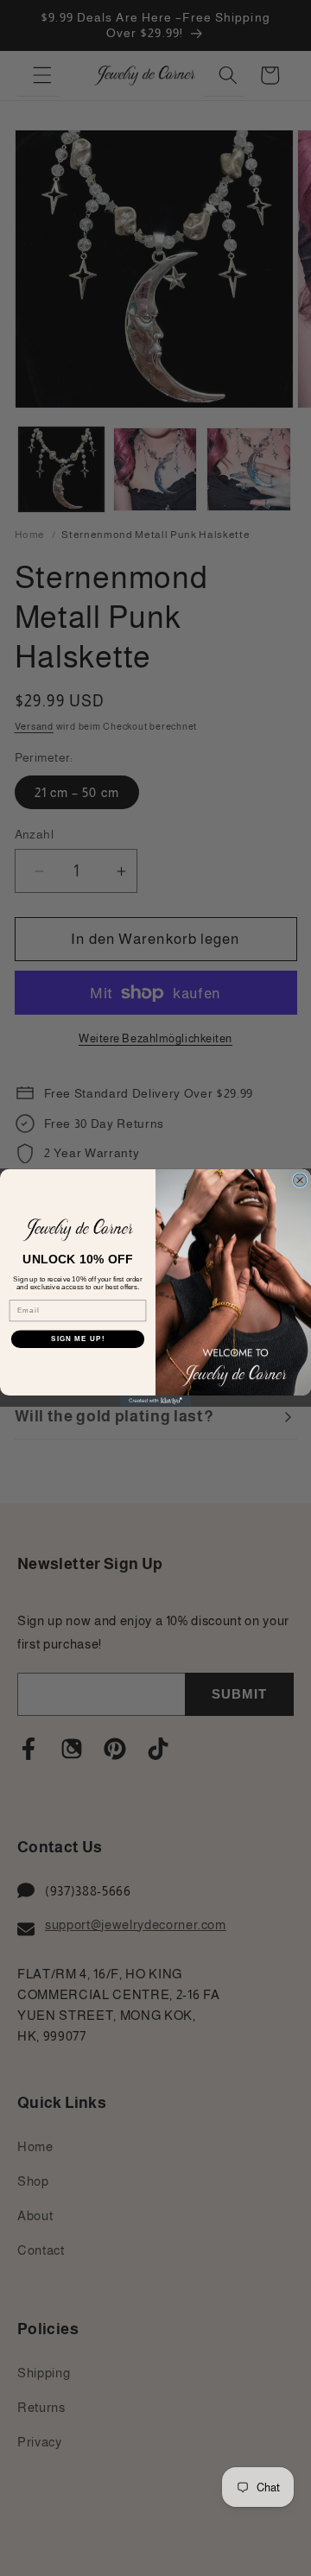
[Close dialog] (299, 1180)
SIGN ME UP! (78, 1340)
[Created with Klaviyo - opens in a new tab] (155, 1402)
